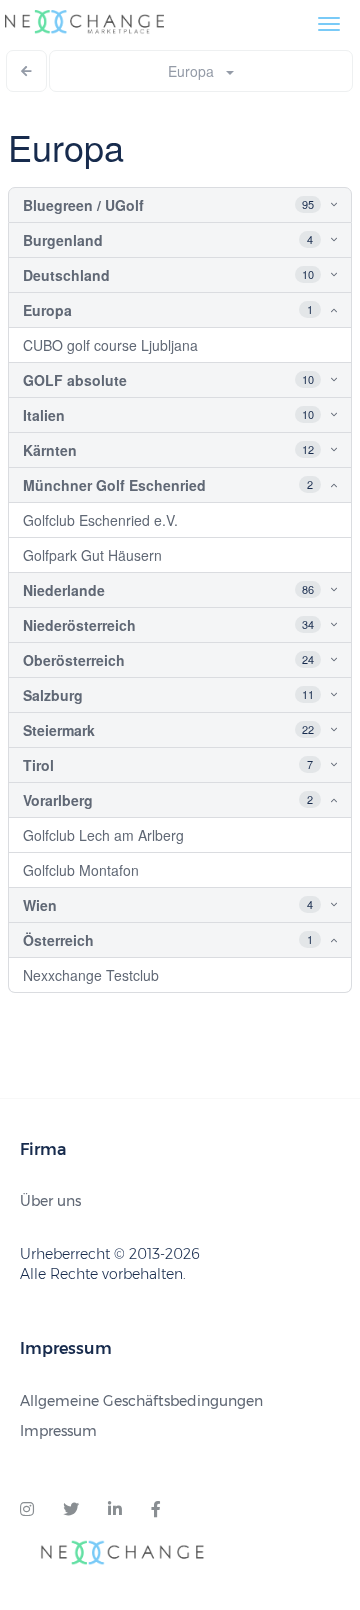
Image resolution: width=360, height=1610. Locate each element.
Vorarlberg (58, 800)
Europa (197, 71)
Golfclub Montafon (81, 870)
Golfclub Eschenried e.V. (100, 520)
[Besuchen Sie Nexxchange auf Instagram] (27, 1510)
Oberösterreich (74, 660)
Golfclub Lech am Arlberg (103, 835)
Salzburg (53, 695)
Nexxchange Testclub (91, 975)
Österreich (58, 940)
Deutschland (66, 275)
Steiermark (59, 730)
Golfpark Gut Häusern (92, 555)
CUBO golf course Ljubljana (110, 345)
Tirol (38, 765)
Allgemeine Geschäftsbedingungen (141, 1401)
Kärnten (50, 450)
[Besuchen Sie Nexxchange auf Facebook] (156, 1510)
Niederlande (64, 590)
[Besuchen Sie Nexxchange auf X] (71, 1510)
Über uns (50, 1201)
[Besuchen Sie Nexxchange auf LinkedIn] (115, 1510)
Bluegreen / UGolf (83, 205)
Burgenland (63, 240)
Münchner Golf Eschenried (114, 485)
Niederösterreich (79, 625)
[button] (316, 205)
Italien (44, 415)
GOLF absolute (75, 380)
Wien (40, 905)
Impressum (58, 1431)
